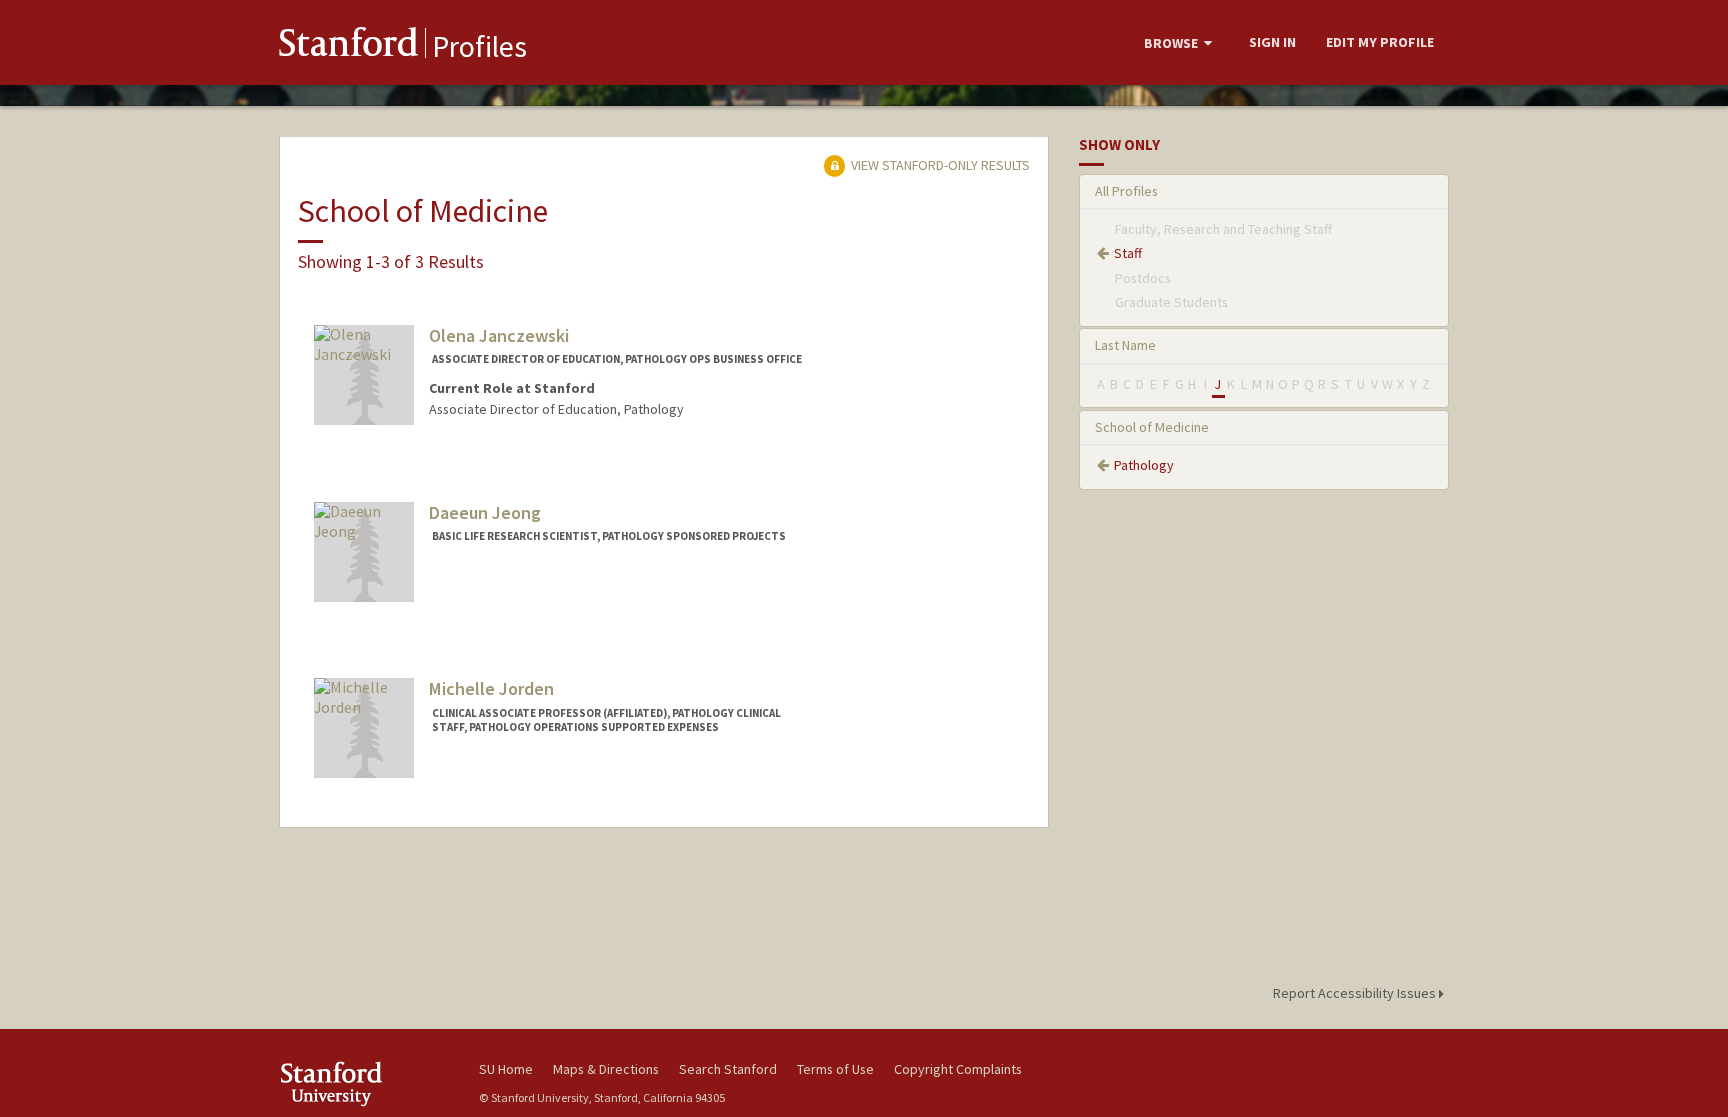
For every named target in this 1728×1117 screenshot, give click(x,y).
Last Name (1125, 345)
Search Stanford (728, 1069)
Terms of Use (835, 1069)
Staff (1128, 253)
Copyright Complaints (958, 1069)
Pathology (1144, 465)
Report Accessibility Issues (1356, 993)
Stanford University (364, 1083)
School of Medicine (1152, 427)
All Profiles (1126, 191)
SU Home (506, 1069)
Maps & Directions (606, 1069)
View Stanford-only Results (939, 165)
